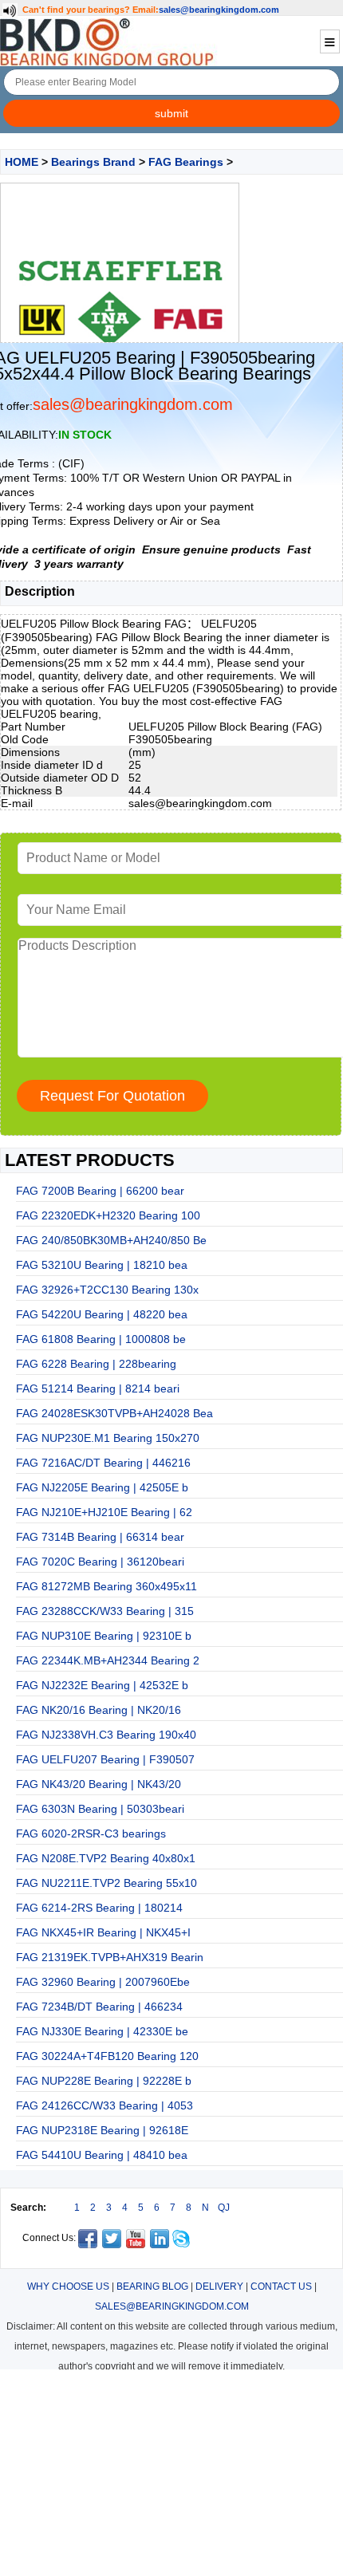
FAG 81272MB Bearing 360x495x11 (106, 1586)
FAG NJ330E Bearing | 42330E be (102, 2031)
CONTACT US (281, 2286)
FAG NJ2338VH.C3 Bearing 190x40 (106, 1735)
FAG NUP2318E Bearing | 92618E (102, 2130)
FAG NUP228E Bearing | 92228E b (104, 2081)
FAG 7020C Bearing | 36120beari (100, 1562)
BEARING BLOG (152, 2286)
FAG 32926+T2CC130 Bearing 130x (107, 1290)
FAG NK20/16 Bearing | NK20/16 (99, 1710)
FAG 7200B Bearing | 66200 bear (100, 1191)
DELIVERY (219, 2286)
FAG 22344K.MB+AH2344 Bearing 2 (108, 1660)
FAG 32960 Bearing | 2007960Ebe (103, 1982)
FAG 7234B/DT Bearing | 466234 (99, 2007)
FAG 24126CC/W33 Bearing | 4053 (104, 2105)
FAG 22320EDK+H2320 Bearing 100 (108, 1215)
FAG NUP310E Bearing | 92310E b (104, 1636)
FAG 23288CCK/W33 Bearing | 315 (105, 1611)
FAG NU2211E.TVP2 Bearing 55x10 (106, 1883)
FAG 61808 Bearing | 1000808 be (101, 1339)
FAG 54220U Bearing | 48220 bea (102, 1314)
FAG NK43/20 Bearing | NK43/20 (99, 1784)
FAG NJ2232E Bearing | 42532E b (102, 1685)
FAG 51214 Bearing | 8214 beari (98, 1388)
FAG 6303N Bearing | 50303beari (100, 1809)
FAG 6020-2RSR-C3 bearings (91, 1834)
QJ (224, 2208)
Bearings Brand (93, 162)
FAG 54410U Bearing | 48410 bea (102, 2155)
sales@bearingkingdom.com (219, 10)
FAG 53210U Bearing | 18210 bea (102, 1265)
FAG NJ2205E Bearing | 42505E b (102, 1487)
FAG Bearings (186, 162)
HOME (22, 162)
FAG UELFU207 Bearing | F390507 (105, 1759)
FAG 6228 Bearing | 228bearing (96, 1364)
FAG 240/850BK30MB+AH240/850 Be (111, 1240)
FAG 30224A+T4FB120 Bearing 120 (107, 2056)
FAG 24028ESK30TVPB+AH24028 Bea (114, 1413)
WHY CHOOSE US (68, 2286)
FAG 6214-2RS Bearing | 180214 (99, 1908)
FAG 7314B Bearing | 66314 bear (100, 1537)
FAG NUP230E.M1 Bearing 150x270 (108, 1438)
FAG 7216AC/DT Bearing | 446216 (103, 1463)
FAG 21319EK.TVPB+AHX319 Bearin (110, 1957)
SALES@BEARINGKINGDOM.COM (172, 2306)
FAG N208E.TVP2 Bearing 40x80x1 (106, 1858)
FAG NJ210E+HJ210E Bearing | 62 (104, 1512)
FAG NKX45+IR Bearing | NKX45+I (103, 1932)
